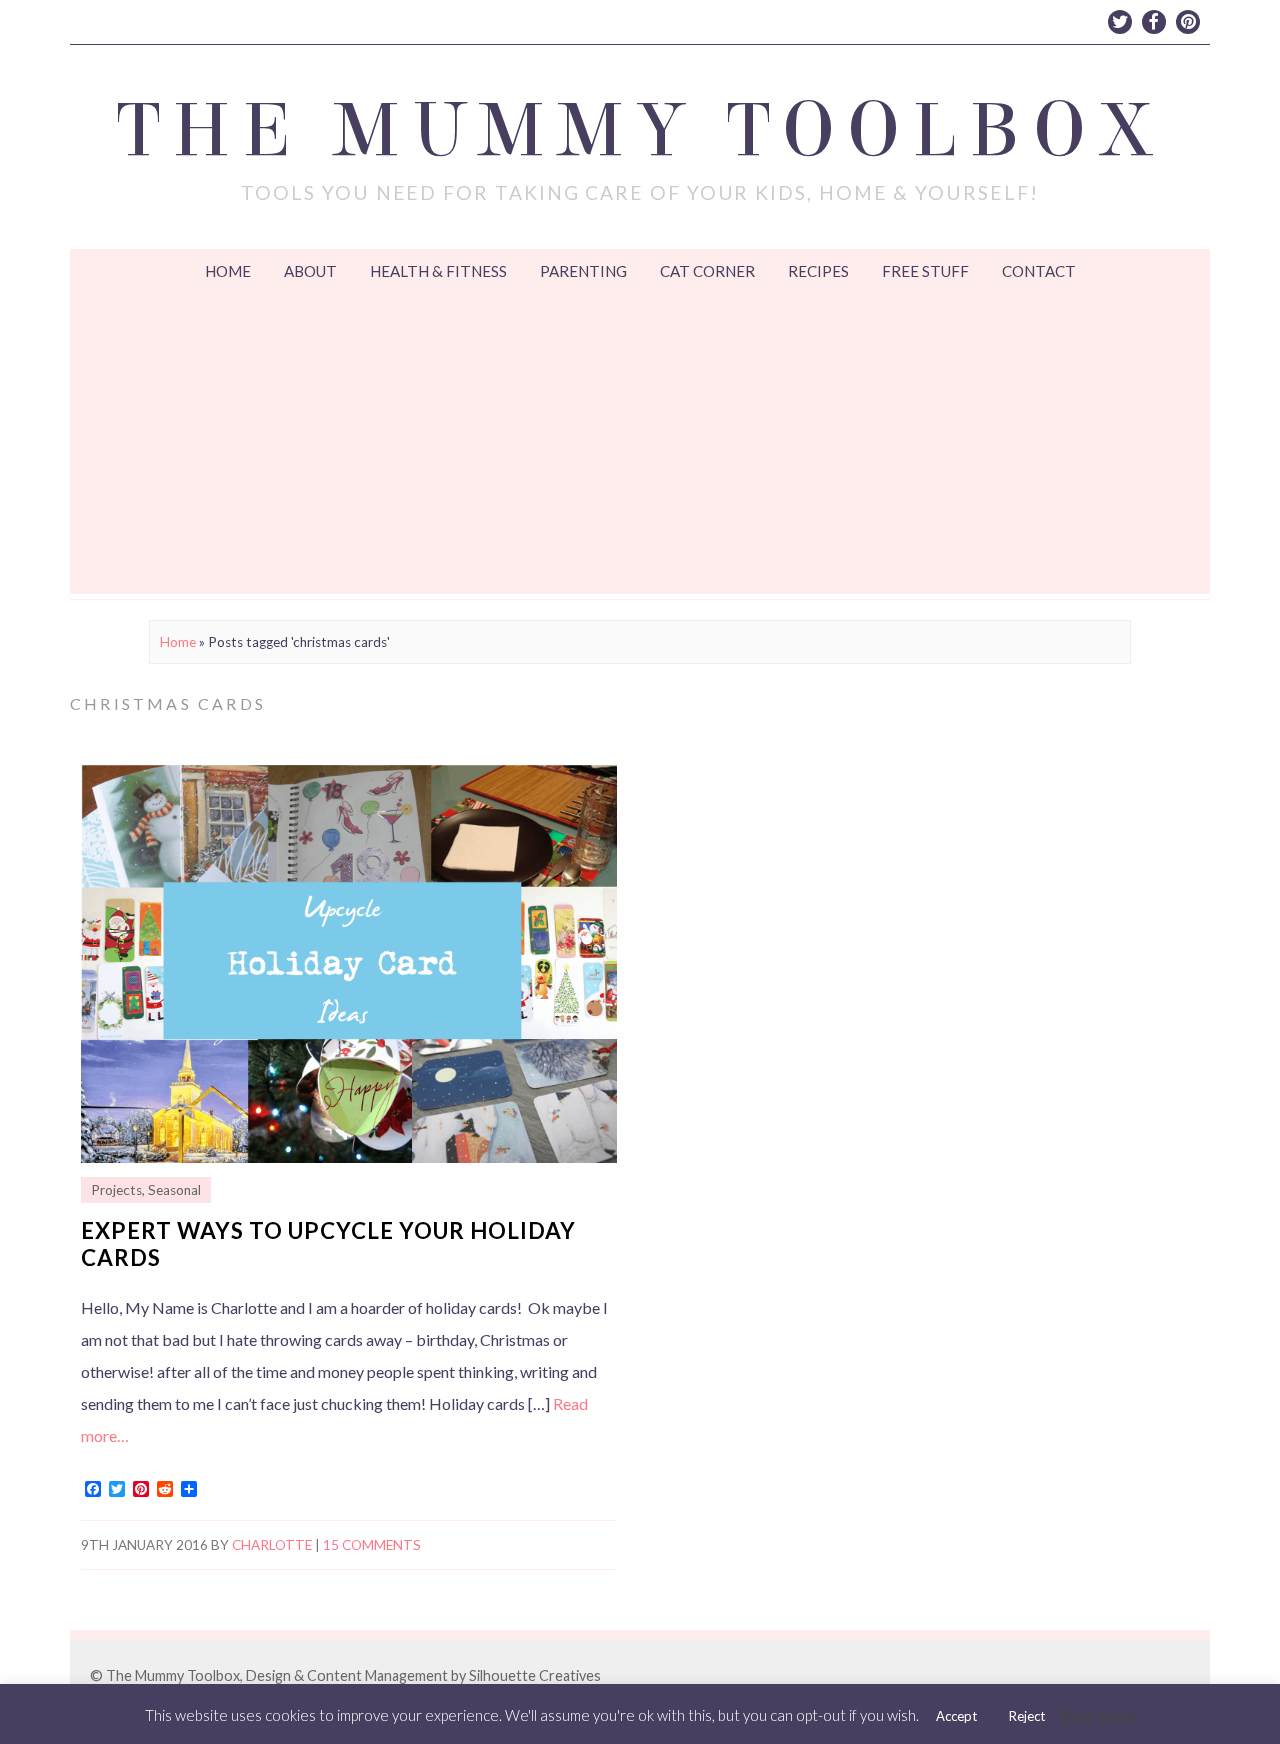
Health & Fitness (438, 271)
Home (228, 271)
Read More (1098, 1715)
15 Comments (372, 1545)
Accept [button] (956, 1716)
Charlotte (272, 1545)
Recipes (818, 271)
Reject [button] (1027, 1716)
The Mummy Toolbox (640, 131)
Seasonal (174, 1190)
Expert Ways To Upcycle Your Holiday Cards (328, 1244)
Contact (1039, 271)
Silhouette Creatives (535, 1675)
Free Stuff (925, 271)
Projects (116, 1190)
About (310, 271)
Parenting (583, 271)
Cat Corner (707, 271)
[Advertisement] (640, 444)
